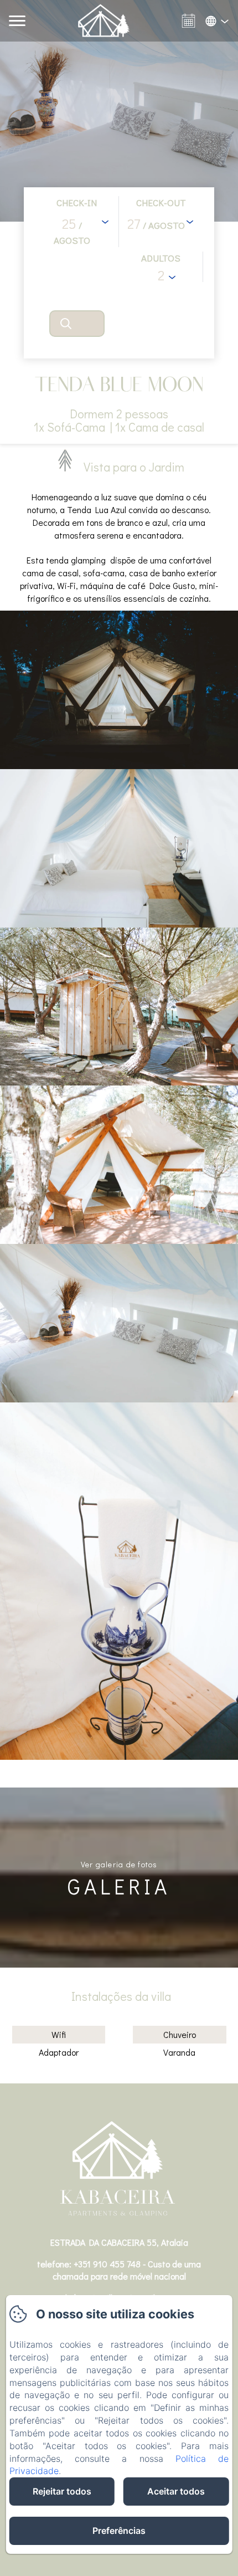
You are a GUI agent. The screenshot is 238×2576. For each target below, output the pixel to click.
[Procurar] (77, 324)
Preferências (119, 2531)
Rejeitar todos (62, 2491)
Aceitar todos (176, 2491)
